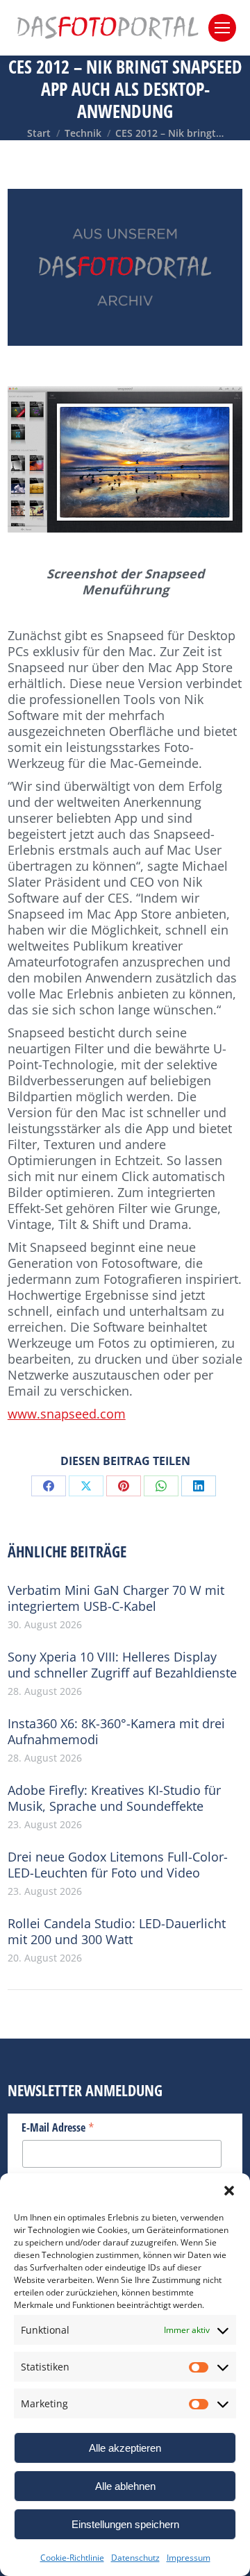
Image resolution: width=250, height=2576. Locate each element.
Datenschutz (135, 2558)
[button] (229, 2191)
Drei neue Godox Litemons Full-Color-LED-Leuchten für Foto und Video (118, 1865)
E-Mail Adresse (58, 2127)
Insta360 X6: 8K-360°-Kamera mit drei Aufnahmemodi (116, 1732)
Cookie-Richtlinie (72, 2558)
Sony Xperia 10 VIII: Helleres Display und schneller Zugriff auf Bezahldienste (122, 1665)
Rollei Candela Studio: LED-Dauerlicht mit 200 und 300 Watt (117, 1932)
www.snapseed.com (67, 1414)
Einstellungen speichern (125, 2524)
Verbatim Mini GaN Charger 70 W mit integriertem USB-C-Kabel (116, 1598)
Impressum (189, 2558)
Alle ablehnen (125, 2486)
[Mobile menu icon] (222, 28)
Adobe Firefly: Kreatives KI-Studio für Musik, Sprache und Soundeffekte (114, 1798)
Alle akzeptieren (125, 2448)
